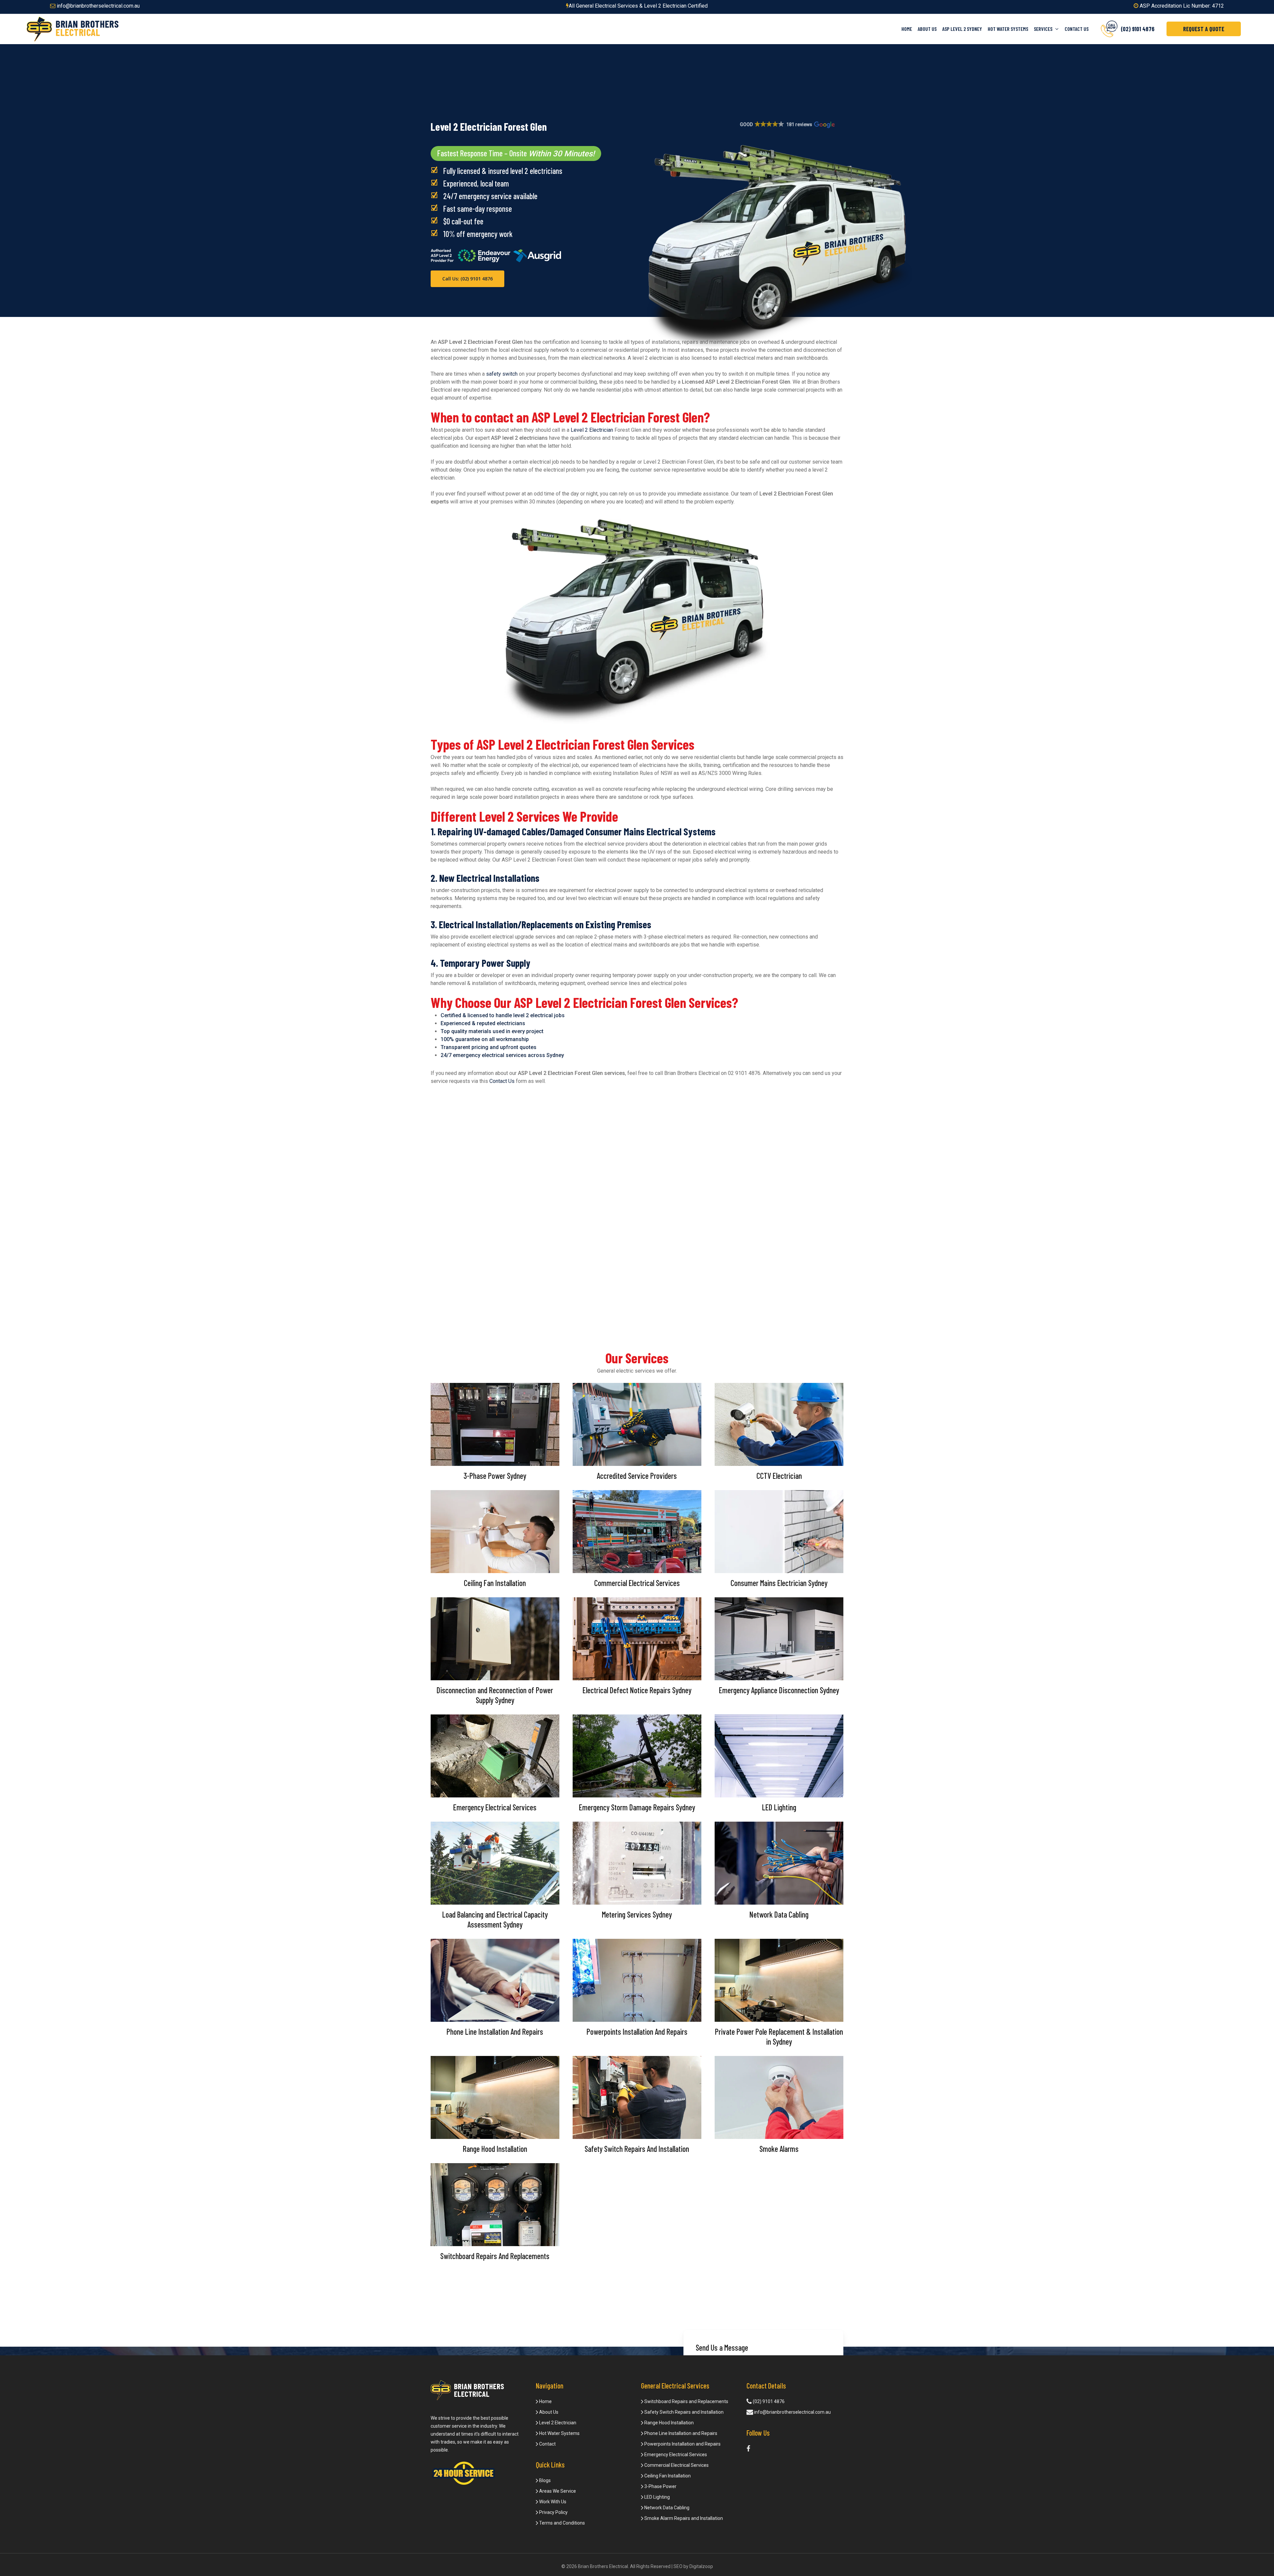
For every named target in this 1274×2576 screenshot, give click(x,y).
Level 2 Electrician (592, 430)
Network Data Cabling (666, 2508)
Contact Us (502, 1081)
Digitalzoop (701, 2566)
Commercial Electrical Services (676, 2465)
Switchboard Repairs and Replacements (686, 2401)
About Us (548, 2412)
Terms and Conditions (562, 2523)
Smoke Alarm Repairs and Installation (683, 2518)
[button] (787, 125)
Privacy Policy (553, 2512)
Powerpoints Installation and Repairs (682, 2444)
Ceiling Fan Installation (667, 2476)
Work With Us (552, 2502)
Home (545, 2401)
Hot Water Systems (559, 2433)
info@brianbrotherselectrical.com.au (98, 6)
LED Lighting (657, 2497)
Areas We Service (557, 2491)
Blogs (544, 2480)
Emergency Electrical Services (675, 2455)
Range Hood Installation (669, 2423)
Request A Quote (1204, 29)
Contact (547, 2444)
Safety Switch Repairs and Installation (683, 2412)
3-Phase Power (660, 2486)
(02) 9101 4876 (768, 2401)
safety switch (502, 374)
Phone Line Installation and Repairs (680, 2433)
